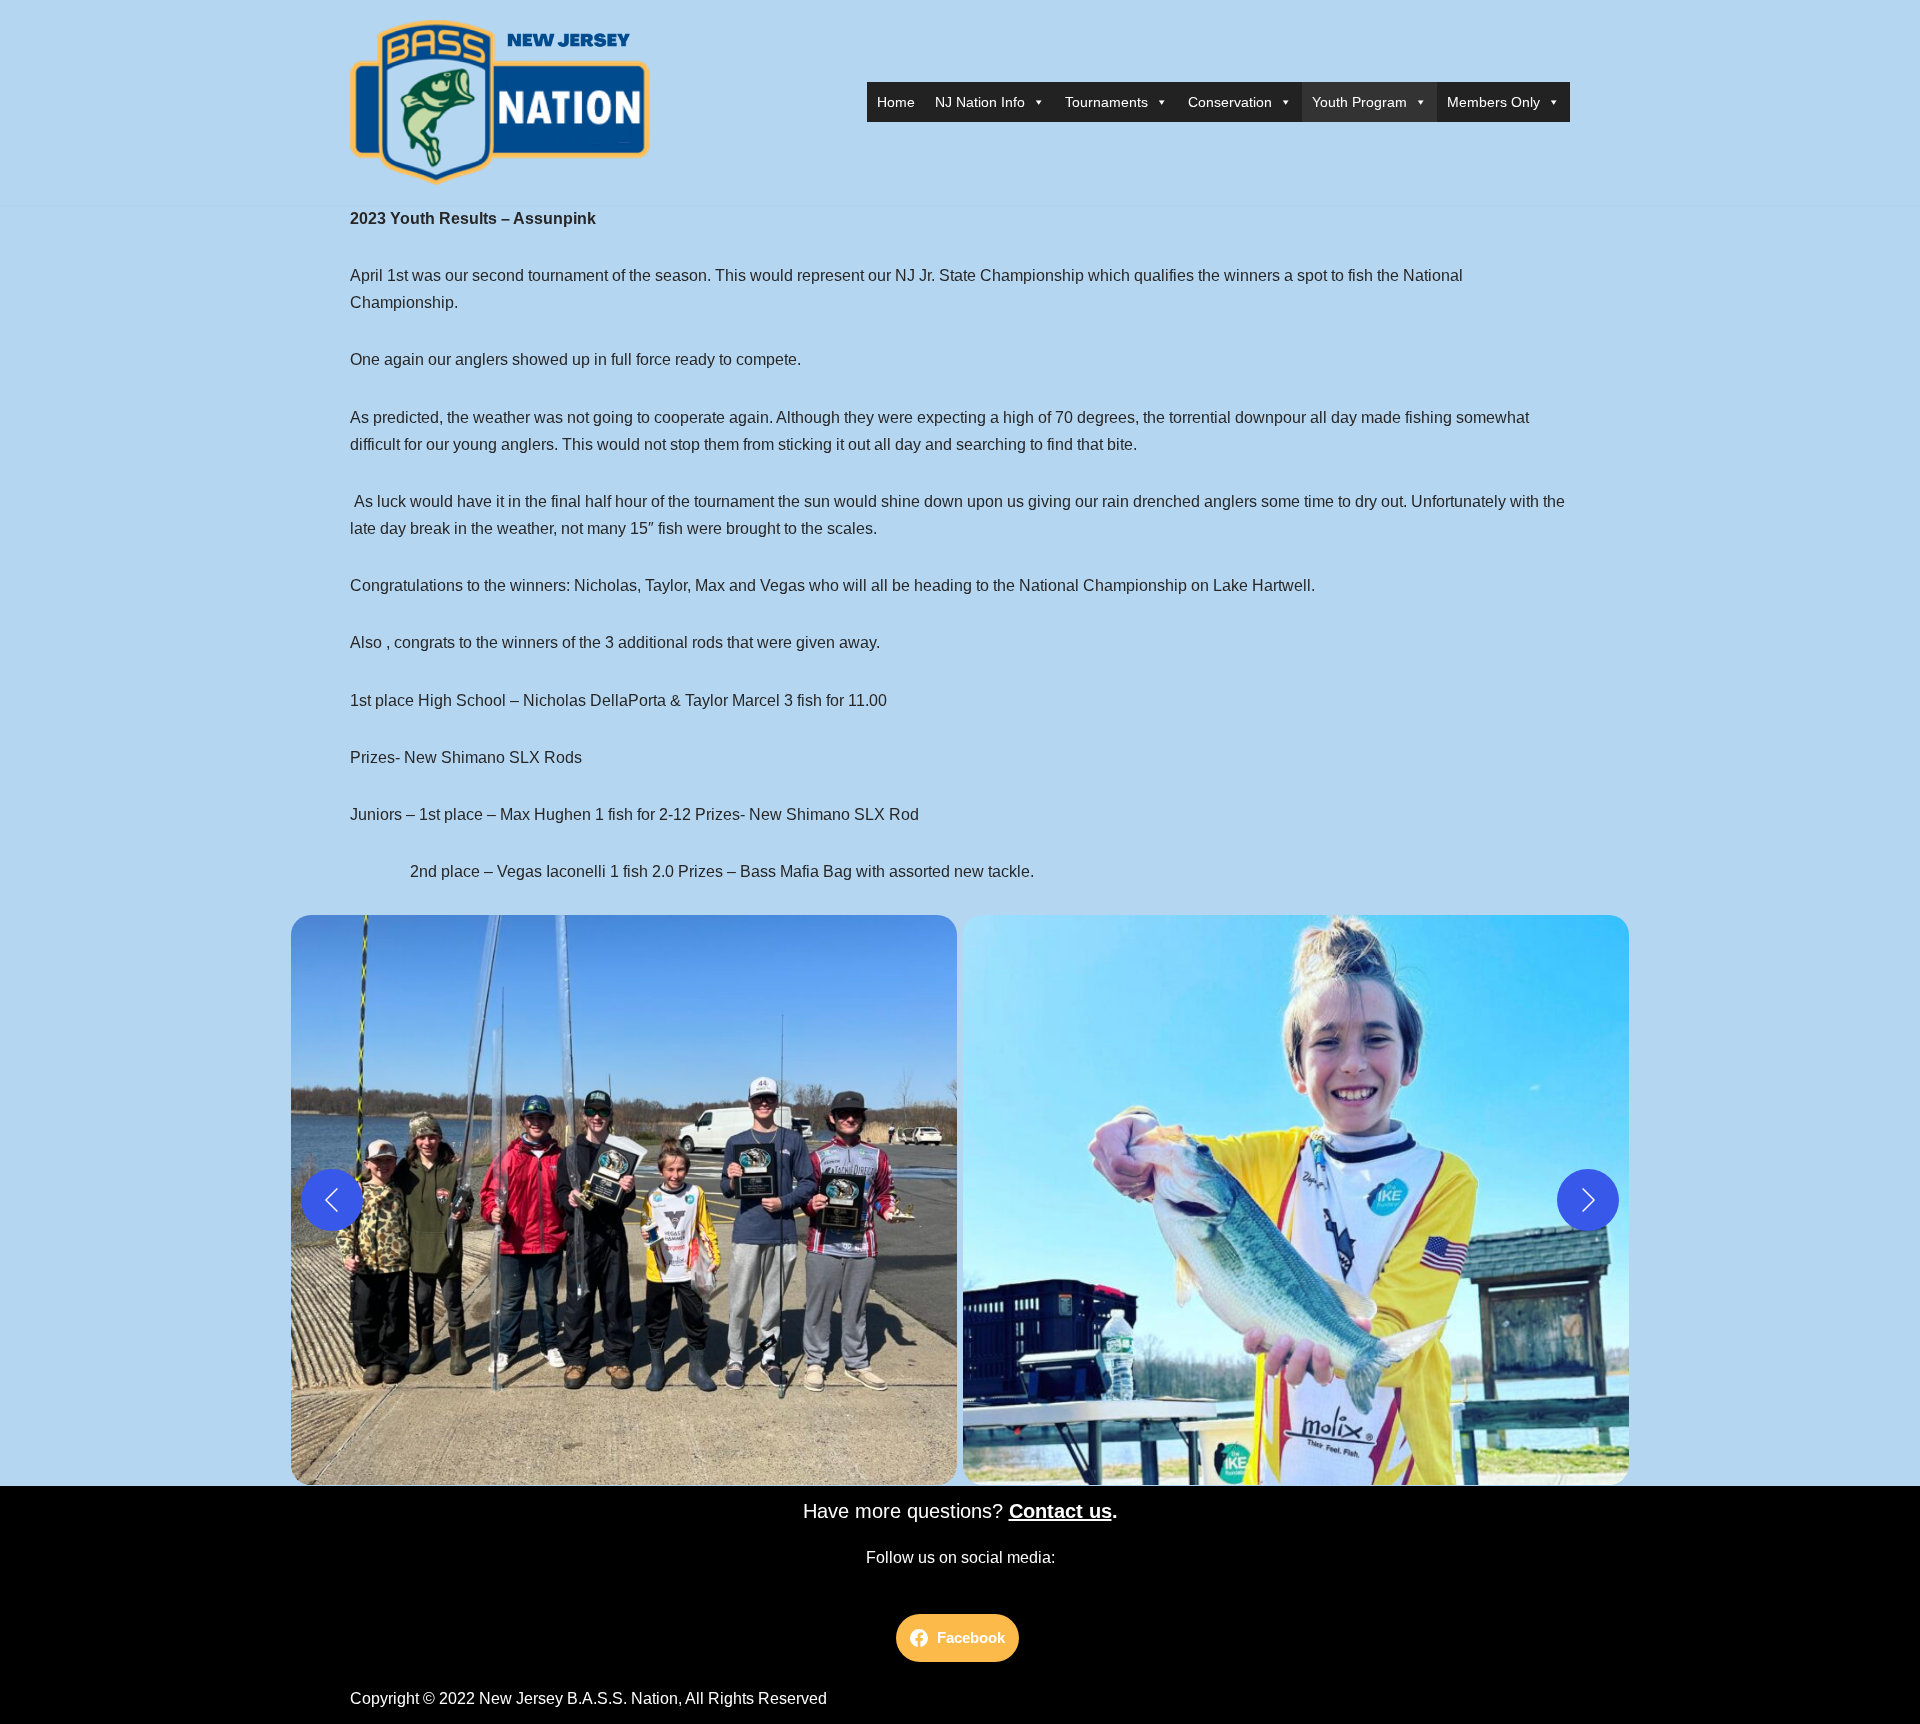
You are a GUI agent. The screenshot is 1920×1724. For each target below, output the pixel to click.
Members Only (1493, 102)
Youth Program (1359, 102)
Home (896, 102)
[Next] (1588, 1200)
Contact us (1060, 1511)
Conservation (1230, 102)
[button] (624, 1200)
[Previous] (332, 1200)
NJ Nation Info (980, 102)
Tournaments (1106, 102)
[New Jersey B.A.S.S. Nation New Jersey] (505, 102)
